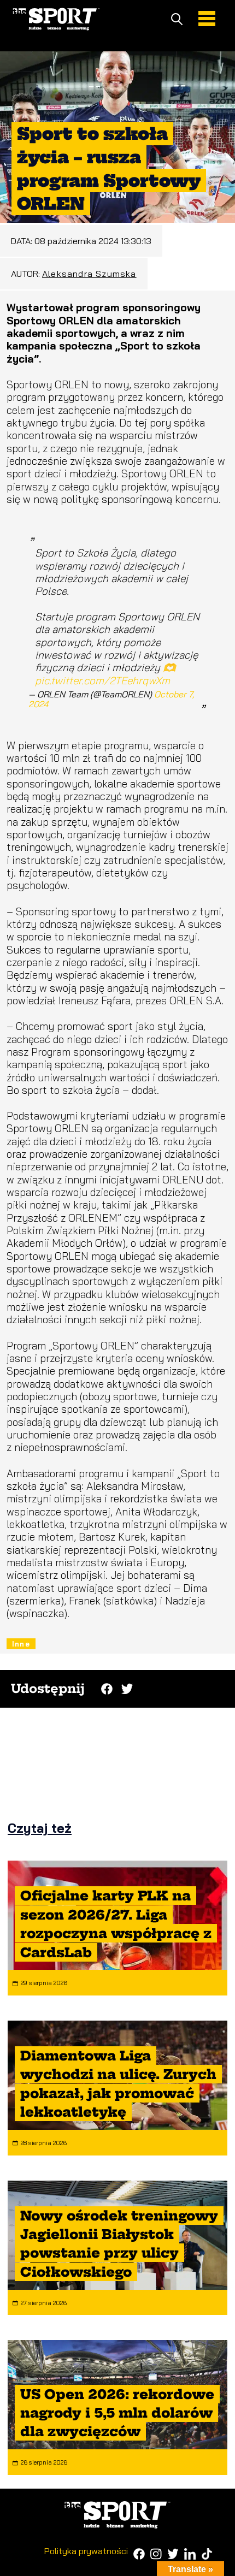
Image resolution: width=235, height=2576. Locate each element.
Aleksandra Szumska (89, 274)
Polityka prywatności (86, 2551)
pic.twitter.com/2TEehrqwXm (102, 680)
